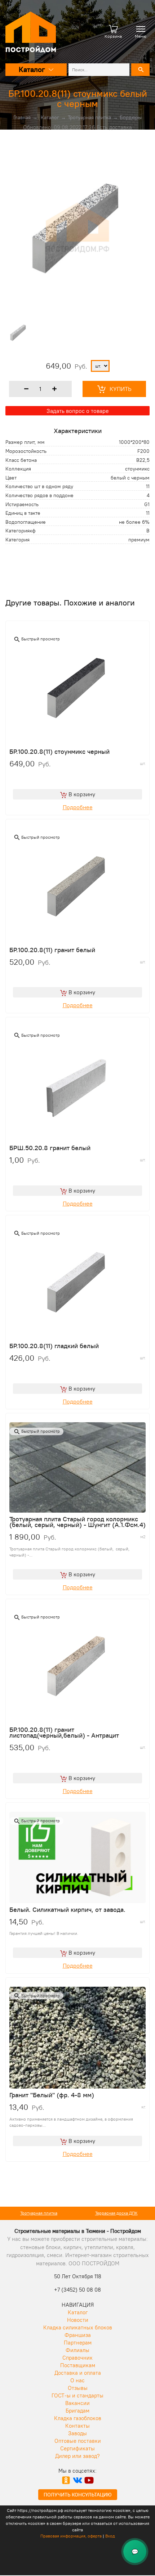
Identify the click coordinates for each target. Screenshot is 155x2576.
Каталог (50, 117)
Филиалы (77, 2350)
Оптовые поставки (78, 2441)
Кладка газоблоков (78, 2418)
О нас (77, 2380)
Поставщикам (78, 2365)
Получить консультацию (78, 2495)
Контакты (77, 2426)
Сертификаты (77, 2448)
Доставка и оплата (78, 2373)
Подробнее (78, 807)
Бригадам (77, 2411)
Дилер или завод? (77, 2456)
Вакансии (77, 2403)
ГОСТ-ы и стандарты (77, 2395)
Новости (78, 2320)
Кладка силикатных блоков (78, 2327)
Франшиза (78, 2335)
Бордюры (131, 117)
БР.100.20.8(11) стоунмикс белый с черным (78, 98)
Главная (22, 117)
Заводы (77, 2433)
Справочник (77, 2358)
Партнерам (78, 2343)
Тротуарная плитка (89, 117)
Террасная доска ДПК (116, 2213)
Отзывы (78, 2388)
